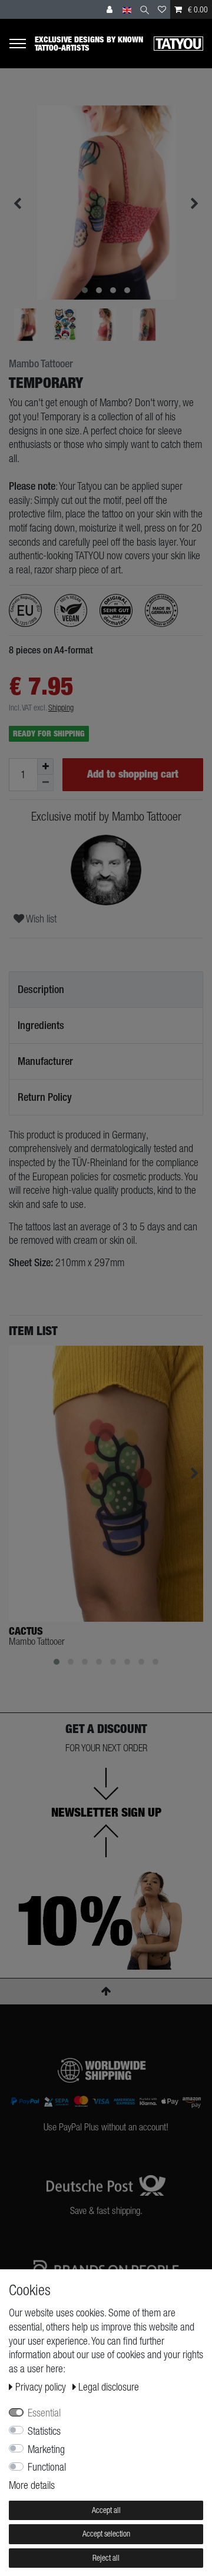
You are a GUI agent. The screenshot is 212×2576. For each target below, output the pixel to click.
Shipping (61, 708)
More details (32, 2485)
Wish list (40, 919)
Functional (47, 2467)
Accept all (106, 2510)
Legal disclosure (109, 2387)
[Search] (145, 9)
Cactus (26, 1631)
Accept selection (106, 2534)
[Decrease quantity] (45, 783)
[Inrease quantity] (45, 766)
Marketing (46, 2449)
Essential (44, 2413)
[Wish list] (162, 9)
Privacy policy (42, 2387)
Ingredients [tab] (41, 1025)
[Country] (127, 9)
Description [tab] (41, 989)
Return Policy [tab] (45, 1097)
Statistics (44, 2431)
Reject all (106, 2558)
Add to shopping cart (133, 774)
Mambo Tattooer (41, 364)
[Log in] (111, 9)
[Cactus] (106, 1484)
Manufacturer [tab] (45, 1061)
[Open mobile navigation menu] (22, 43)
